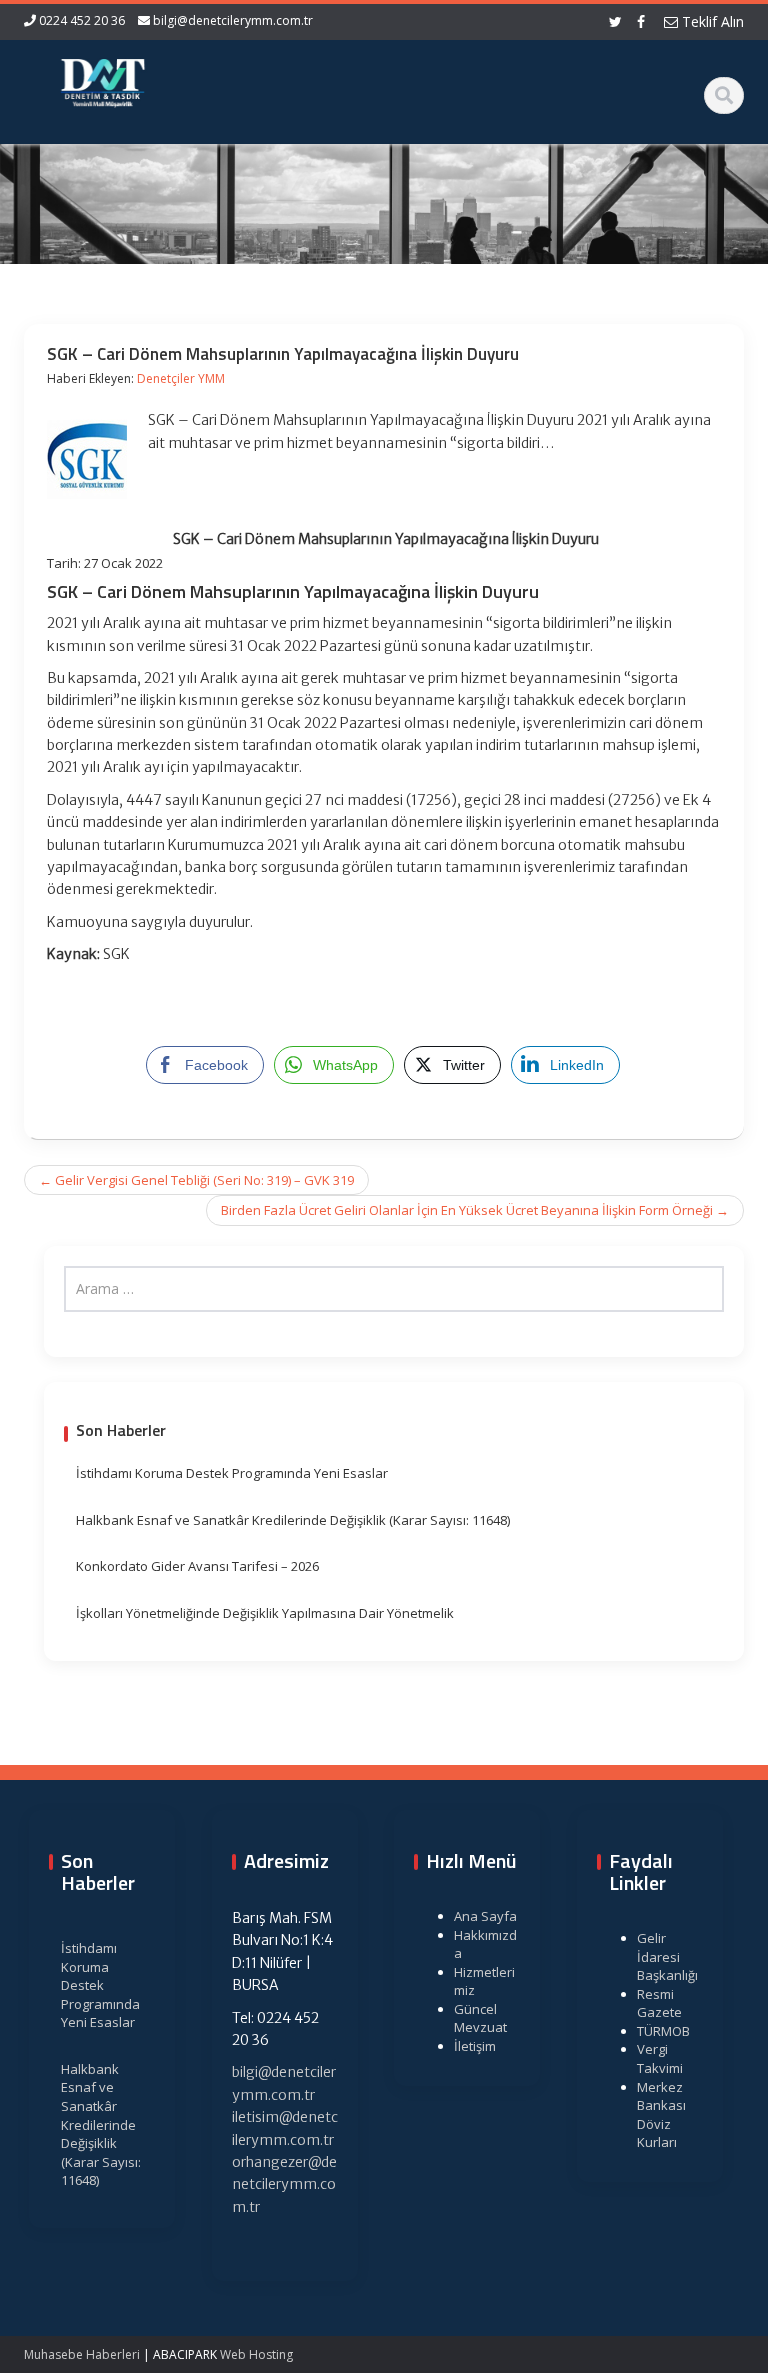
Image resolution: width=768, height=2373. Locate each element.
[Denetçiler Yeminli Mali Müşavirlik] (102, 80)
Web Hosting (256, 2354)
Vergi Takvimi (660, 2058)
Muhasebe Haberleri (82, 2354)
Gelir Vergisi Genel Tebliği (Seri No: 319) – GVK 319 (196, 1180)
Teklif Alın (711, 21)
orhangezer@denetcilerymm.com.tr (284, 2184)
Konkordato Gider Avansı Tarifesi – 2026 (197, 1566)
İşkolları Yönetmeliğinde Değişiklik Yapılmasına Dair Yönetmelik (265, 1613)
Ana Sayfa (485, 1916)
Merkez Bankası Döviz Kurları (661, 2115)
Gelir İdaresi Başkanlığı (667, 1956)
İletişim (475, 2046)
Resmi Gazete (659, 2003)
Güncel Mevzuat (480, 2018)
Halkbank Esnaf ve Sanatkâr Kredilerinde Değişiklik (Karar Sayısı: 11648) (293, 1520)
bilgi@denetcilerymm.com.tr (233, 20)
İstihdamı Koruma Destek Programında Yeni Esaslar (232, 1473)
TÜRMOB (663, 2031)
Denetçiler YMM (181, 378)
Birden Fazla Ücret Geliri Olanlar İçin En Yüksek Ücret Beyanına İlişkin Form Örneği (475, 1210)
